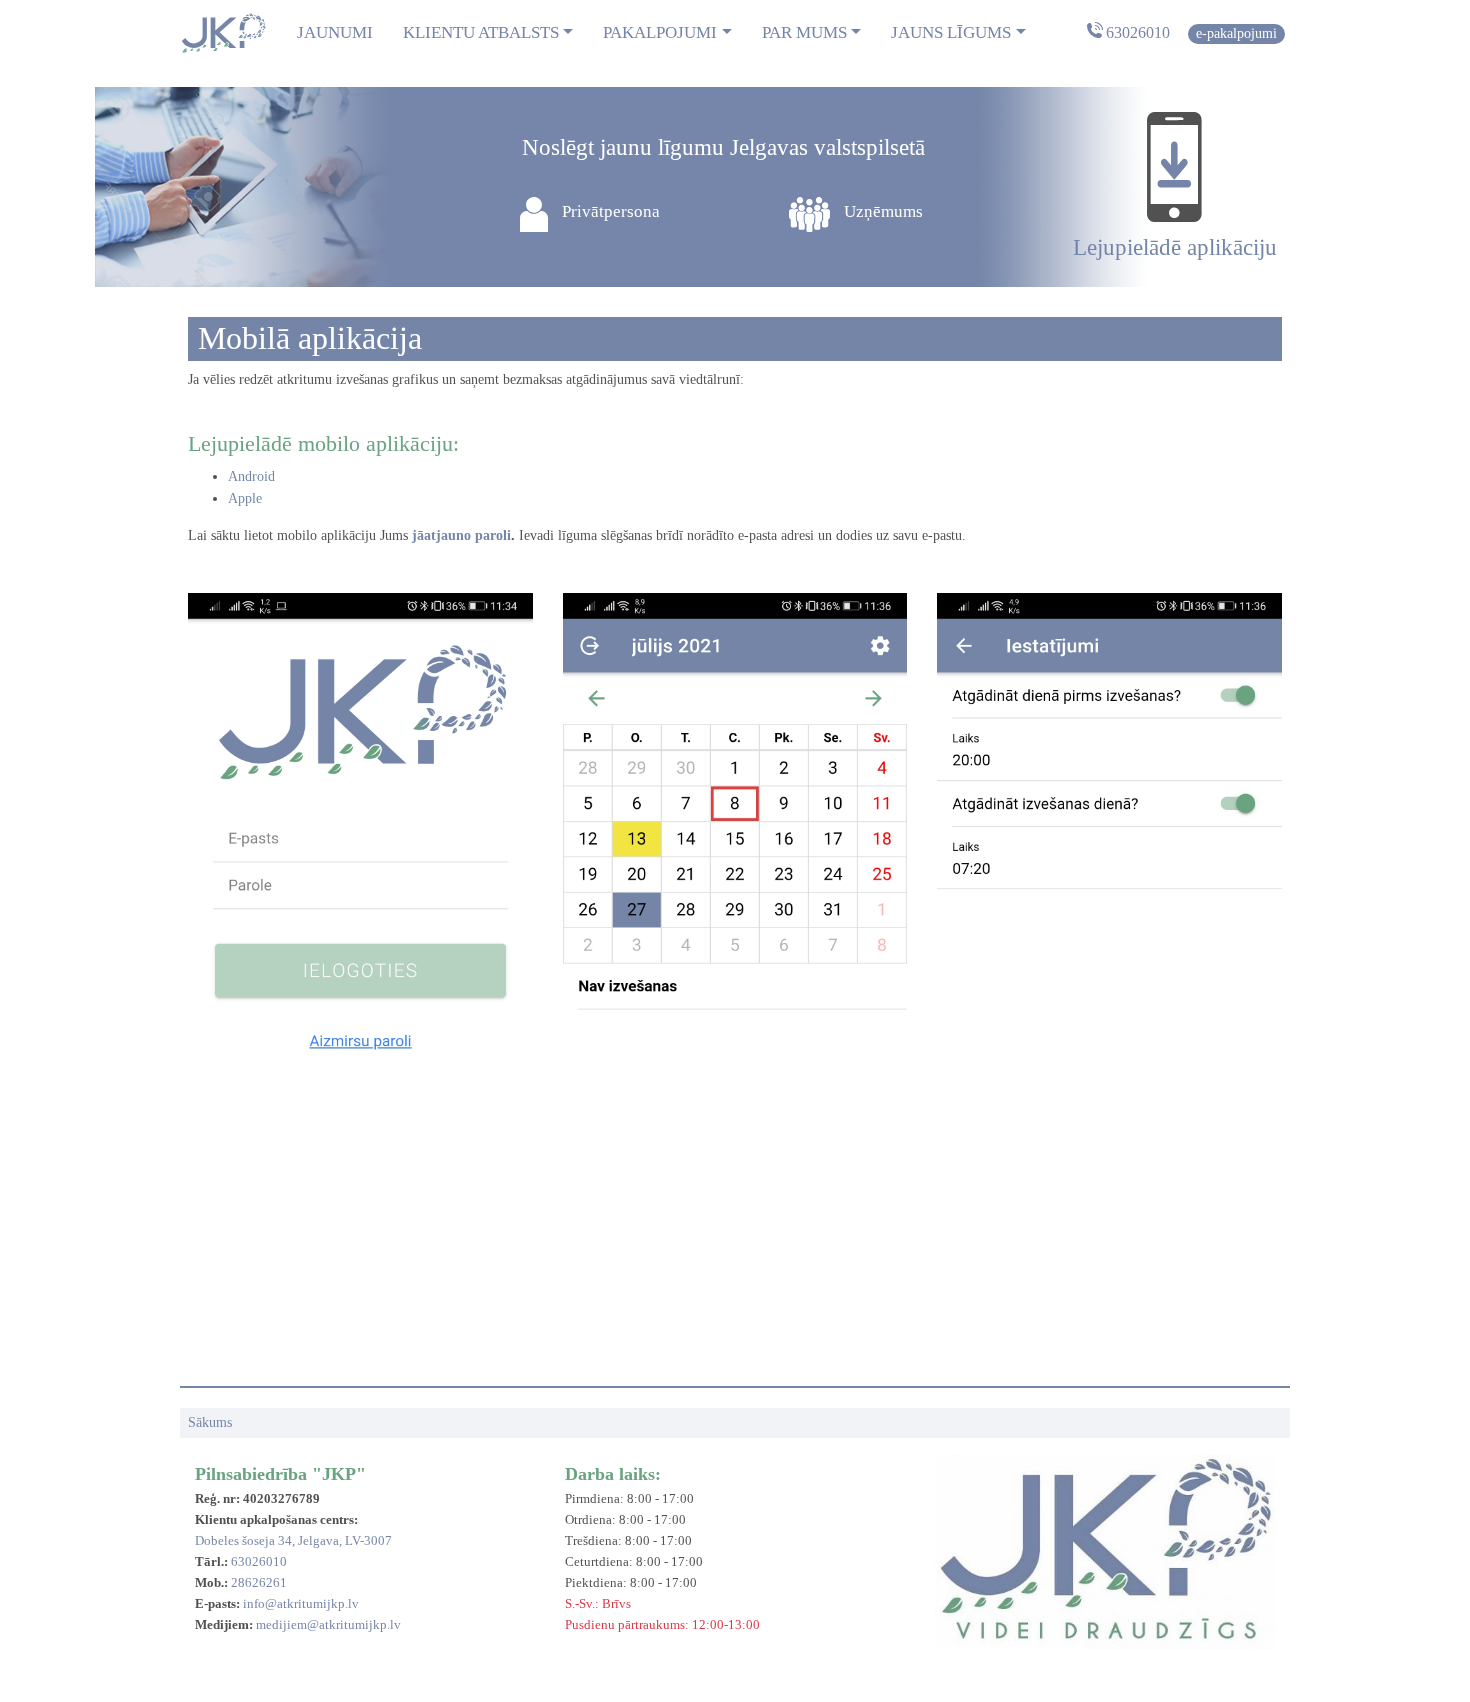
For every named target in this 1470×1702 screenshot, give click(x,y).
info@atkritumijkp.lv (301, 1603)
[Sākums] (223, 33)
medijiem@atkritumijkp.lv (328, 1624)
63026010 (1138, 32)
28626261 (259, 1582)
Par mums (804, 32)
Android (251, 476)
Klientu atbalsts (481, 32)
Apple (245, 498)
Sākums (210, 1422)
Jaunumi (335, 32)
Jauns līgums (951, 32)
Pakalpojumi (660, 32)
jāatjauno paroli (461, 535)
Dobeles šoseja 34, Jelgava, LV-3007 (293, 1540)
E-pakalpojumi (1236, 33)
